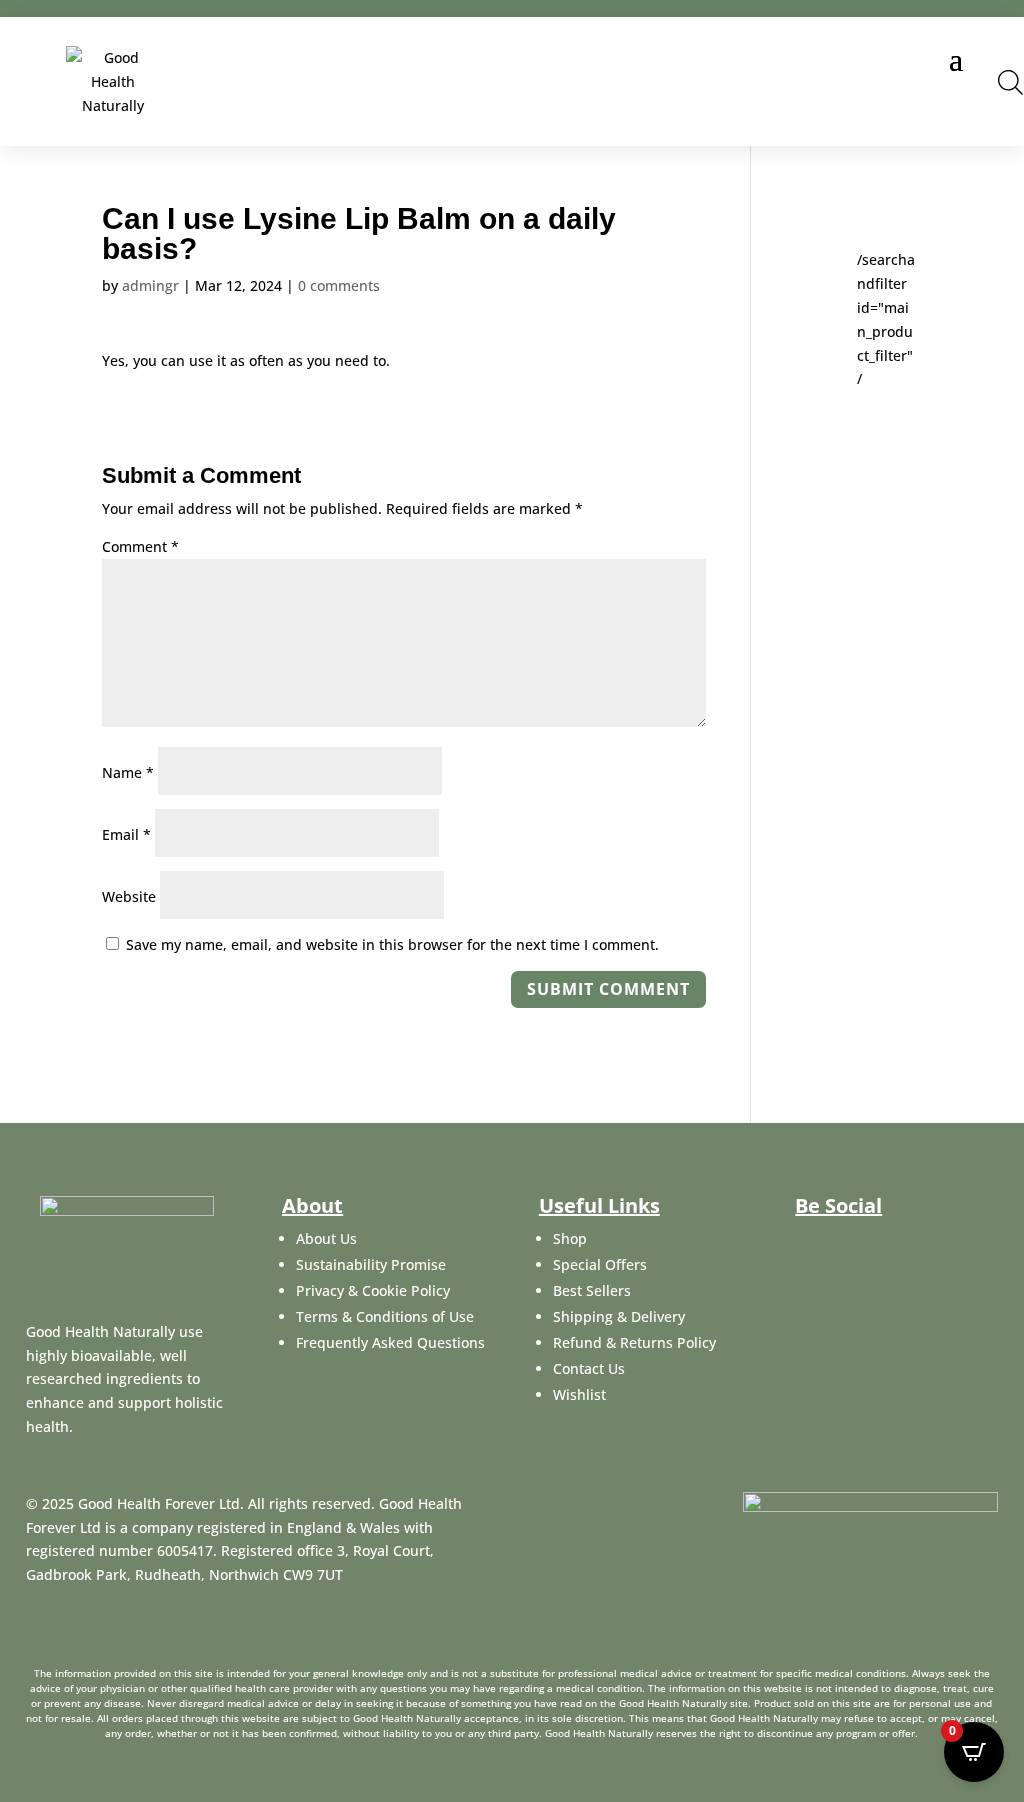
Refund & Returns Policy (634, 1342)
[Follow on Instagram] (905, 1243)
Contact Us (589, 1368)
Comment (140, 546)
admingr (150, 285)
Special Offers (600, 1264)
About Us (326, 1238)
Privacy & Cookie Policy (373, 1290)
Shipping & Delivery (619, 1316)
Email (126, 834)
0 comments (339, 285)
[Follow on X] (857, 1243)
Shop (570, 1238)
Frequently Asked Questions (390, 1342)
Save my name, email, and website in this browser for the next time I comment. (392, 944)
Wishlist (579, 1394)
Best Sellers (592, 1290)
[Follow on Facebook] (809, 1243)
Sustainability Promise (371, 1264)
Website (129, 896)
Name (128, 772)
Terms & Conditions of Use (385, 1316)
